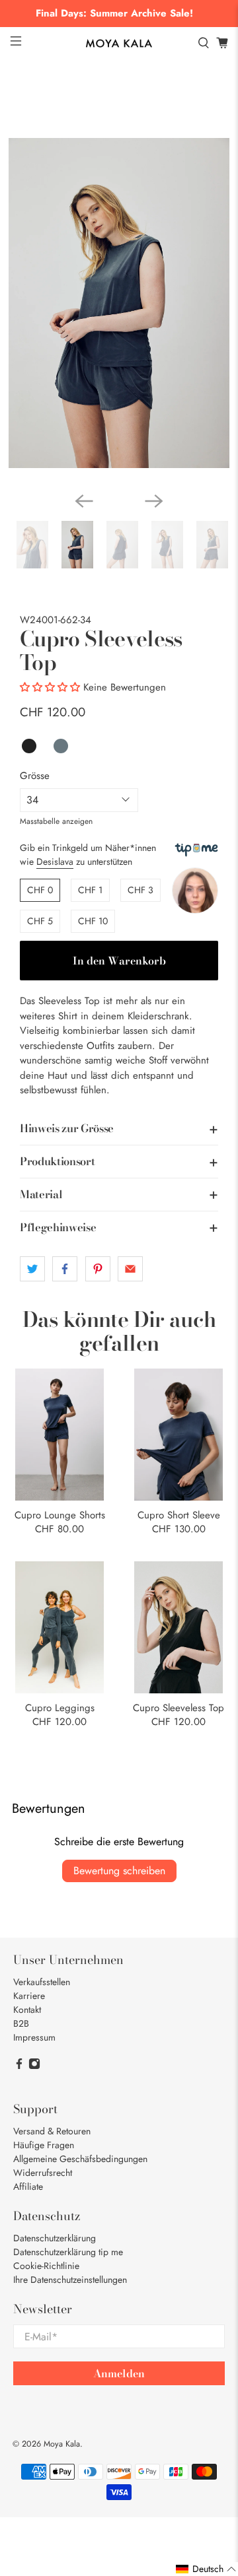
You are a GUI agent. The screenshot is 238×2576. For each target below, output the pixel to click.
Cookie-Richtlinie (46, 2266)
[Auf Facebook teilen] (65, 1269)
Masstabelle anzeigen (56, 821)
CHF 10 (93, 921)
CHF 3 (140, 890)
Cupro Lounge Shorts (60, 1514)
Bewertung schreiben (119, 1871)
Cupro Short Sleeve (179, 1514)
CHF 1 (90, 890)
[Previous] (84, 501)
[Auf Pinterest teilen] (98, 1269)
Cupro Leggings (60, 1707)
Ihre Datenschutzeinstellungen (70, 2280)
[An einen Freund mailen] (130, 1269)
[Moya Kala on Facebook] (19, 2066)
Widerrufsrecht (43, 2173)
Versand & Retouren (52, 2131)
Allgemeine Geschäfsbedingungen (80, 2159)
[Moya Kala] (119, 44)
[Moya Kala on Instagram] (34, 2066)
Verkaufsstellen (42, 1982)
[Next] (154, 501)
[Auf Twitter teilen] (32, 1269)
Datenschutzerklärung (55, 2238)
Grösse (35, 776)
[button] (50, 687)
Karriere (29, 1996)
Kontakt (27, 2010)
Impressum (34, 2037)
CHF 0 (40, 890)
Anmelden (119, 2373)
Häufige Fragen (44, 2145)
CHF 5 (40, 921)
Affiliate (28, 2186)
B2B (21, 2023)
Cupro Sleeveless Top (178, 1707)
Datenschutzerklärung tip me (68, 2252)
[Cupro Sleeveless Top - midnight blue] (119, 303)
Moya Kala (62, 2444)
